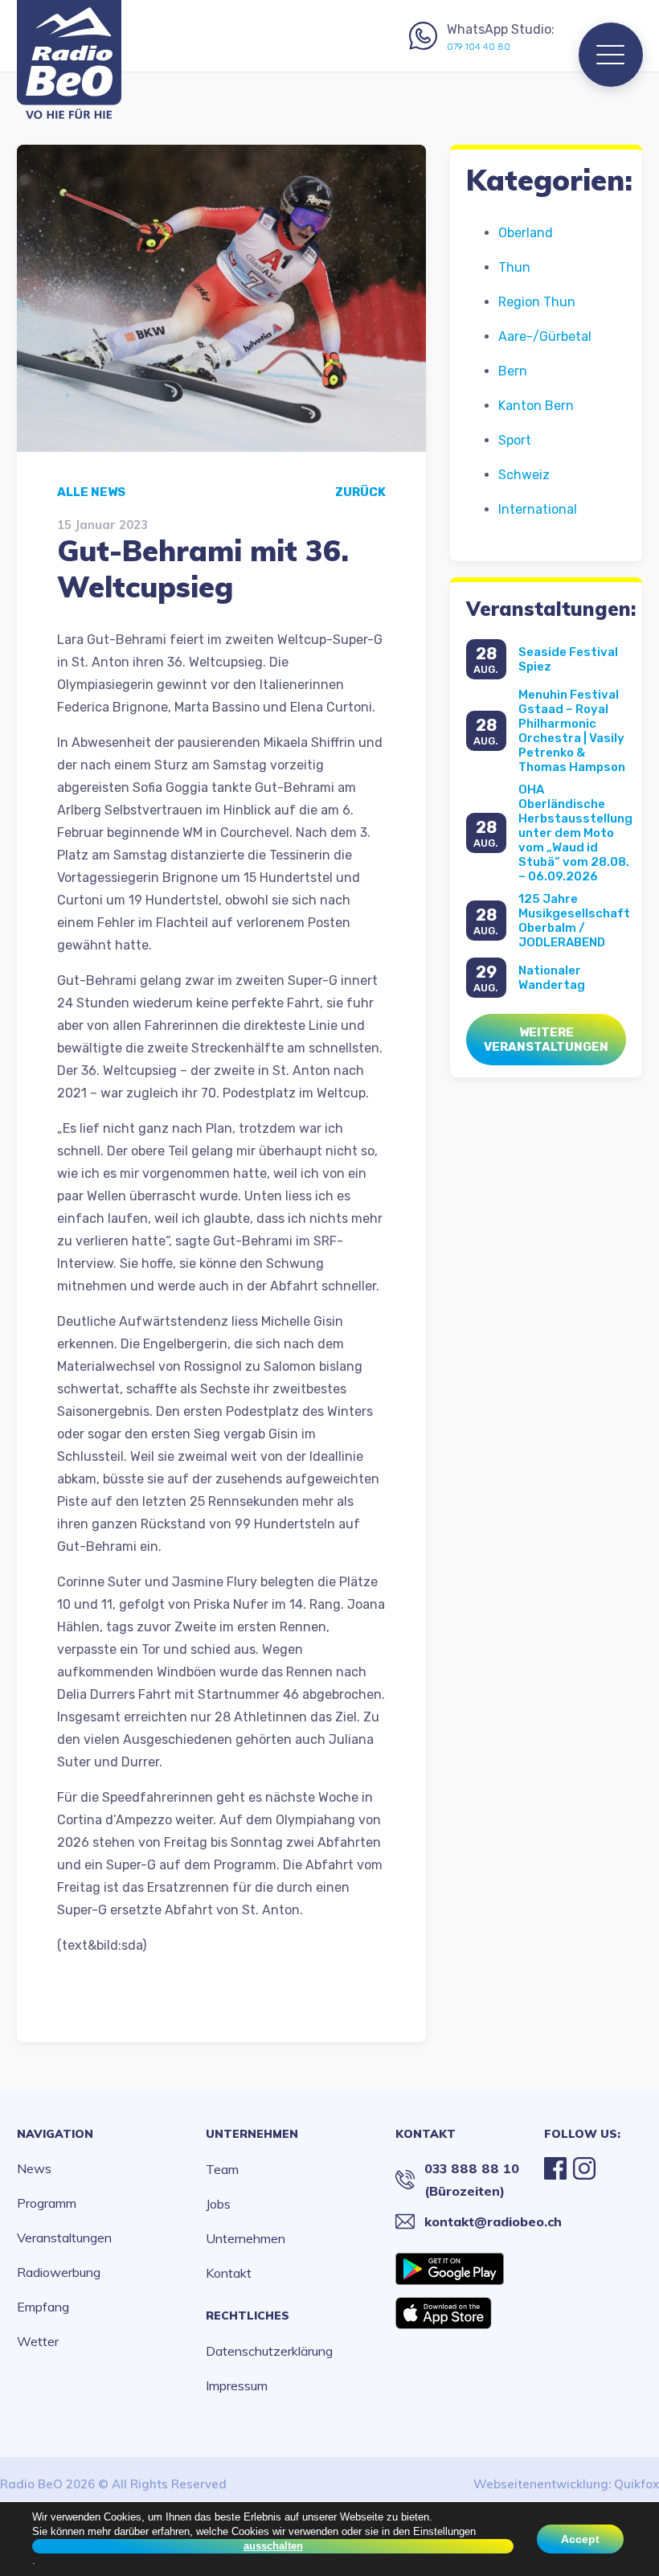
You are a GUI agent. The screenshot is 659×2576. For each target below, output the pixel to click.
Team (222, 2169)
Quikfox (636, 2484)
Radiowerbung (59, 2272)
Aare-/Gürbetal (545, 336)
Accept (580, 2539)
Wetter (38, 2341)
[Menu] (611, 55)
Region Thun (537, 302)
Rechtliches (248, 2316)
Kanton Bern (536, 406)
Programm (47, 2203)
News (34, 2168)
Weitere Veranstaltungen (546, 1040)
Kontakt (229, 2273)
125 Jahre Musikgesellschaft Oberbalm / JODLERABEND (574, 921)
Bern (513, 371)
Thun (514, 267)
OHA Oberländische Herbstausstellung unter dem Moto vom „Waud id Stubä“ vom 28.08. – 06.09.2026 (575, 833)
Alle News (91, 492)
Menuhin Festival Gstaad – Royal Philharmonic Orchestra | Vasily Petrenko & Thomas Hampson (572, 731)
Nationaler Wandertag (552, 978)
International (538, 509)
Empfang (43, 2307)
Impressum (237, 2385)
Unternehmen (252, 2134)
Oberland (526, 233)
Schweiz (524, 475)
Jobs (218, 2204)
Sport (515, 440)
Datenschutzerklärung (269, 2351)
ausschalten (273, 2546)
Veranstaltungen (64, 2238)
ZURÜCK (360, 492)
